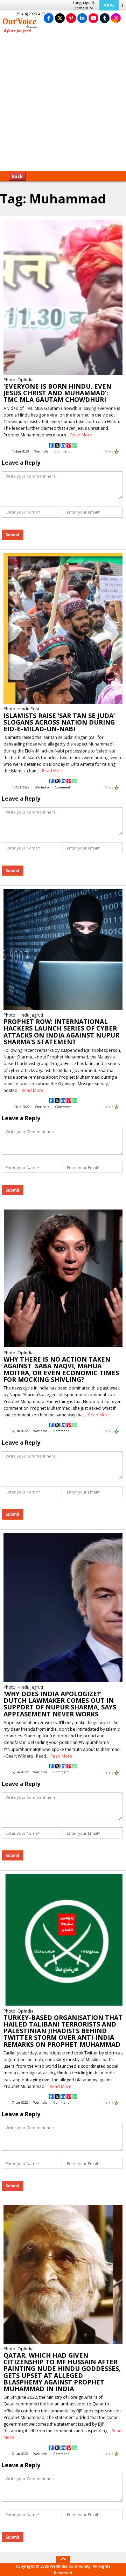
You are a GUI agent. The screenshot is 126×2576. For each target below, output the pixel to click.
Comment (62, 451)
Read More (81, 435)
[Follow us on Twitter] (60, 18)
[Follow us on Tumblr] (105, 18)
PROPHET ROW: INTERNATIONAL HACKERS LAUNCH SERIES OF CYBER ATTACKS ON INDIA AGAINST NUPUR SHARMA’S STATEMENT (61, 1032)
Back (17, 176)
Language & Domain (84, 5)
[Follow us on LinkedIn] (82, 18)
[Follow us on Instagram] (116, 18)
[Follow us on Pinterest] (71, 18)
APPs (109, 5)
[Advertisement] (63, 105)
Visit (110, 451)
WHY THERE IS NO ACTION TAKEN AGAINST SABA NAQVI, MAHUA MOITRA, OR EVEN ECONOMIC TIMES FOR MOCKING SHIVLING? (61, 1369)
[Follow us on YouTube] (93, 18)
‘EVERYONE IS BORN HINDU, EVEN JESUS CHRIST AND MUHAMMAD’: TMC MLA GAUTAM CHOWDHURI (57, 393)
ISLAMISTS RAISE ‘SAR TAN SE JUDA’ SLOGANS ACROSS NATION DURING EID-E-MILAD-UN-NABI (59, 722)
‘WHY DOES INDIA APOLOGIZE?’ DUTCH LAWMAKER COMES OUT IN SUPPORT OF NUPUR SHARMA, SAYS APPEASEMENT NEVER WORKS (60, 1704)
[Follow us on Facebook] (49, 18)
